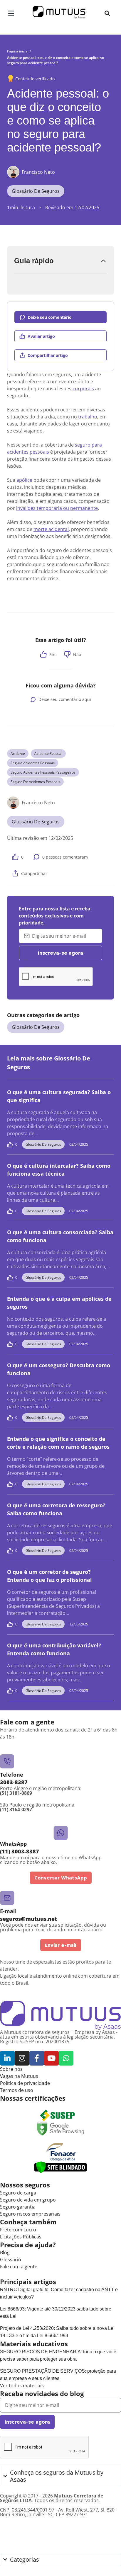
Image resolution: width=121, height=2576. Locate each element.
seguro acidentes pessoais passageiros (43, 772)
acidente (18, 754)
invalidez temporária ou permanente (57, 508)
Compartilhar (34, 873)
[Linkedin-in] (7, 2058)
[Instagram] (22, 2058)
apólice (24, 480)
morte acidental (51, 529)
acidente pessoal (48, 754)
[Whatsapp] (66, 2058)
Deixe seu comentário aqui (65, 699)
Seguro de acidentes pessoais (35, 782)
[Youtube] (51, 2058)
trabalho (88, 417)
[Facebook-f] (37, 2058)
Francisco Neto (38, 172)
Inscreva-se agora (60, 953)
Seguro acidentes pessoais (33, 763)
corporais (83, 389)
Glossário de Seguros (36, 191)
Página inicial (18, 51)
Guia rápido (34, 261)
